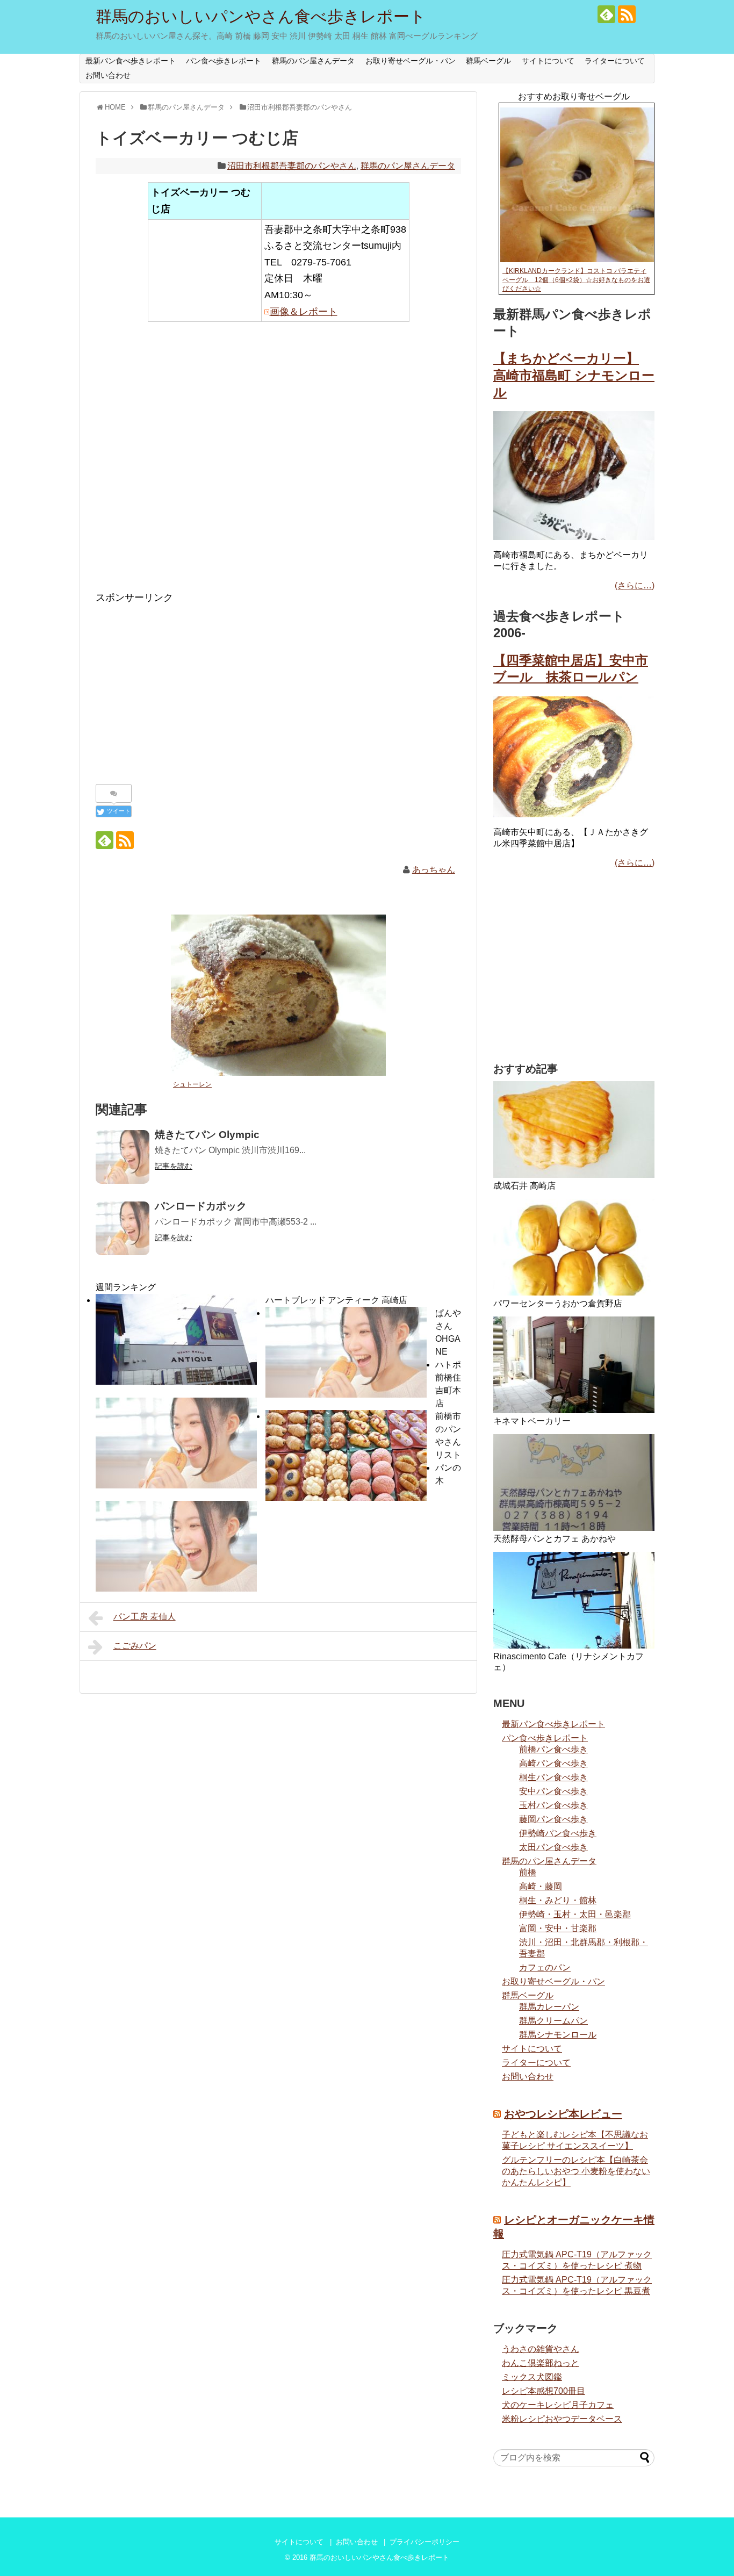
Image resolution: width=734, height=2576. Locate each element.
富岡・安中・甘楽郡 (558, 1928)
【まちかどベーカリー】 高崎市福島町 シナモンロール (574, 375)
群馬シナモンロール (558, 2035)
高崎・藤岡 (541, 1886)
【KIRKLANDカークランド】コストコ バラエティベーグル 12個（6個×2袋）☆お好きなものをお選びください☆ (576, 280)
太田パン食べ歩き (553, 1847)
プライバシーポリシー (424, 2542)
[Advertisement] (278, 464)
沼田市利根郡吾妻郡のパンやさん (292, 166)
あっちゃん (434, 870)
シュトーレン (192, 1084)
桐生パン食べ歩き (553, 1777)
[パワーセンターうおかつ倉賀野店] (574, 1247)
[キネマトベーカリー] (574, 1365)
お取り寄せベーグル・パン (411, 61)
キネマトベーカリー (532, 1421)
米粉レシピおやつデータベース (562, 2419)
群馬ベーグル (488, 61)
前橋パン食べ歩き (553, 1749)
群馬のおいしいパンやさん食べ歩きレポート (261, 16)
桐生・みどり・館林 (558, 1900)
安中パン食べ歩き (553, 1791)
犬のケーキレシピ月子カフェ (558, 2405)
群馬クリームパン (553, 2021)
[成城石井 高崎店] (574, 1129)
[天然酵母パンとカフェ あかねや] (574, 1483)
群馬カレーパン (549, 2007)
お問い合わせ (108, 75)
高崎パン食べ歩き (553, 1763)
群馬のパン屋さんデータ (313, 61)
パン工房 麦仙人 (145, 1617)
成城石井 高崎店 (524, 1186)
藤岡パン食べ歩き (553, 1819)
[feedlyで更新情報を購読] (606, 14)
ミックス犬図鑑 (532, 2377)
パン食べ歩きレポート (224, 61)
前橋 (528, 1872)
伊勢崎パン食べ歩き (558, 1833)
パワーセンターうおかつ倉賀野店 (558, 1303)
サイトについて (548, 61)
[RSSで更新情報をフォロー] (627, 14)
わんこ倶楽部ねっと (541, 2363)
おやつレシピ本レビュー (563, 2114)
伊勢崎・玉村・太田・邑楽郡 (575, 1914)
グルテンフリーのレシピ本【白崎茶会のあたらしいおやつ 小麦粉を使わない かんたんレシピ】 (576, 2171)
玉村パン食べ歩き (553, 1805)
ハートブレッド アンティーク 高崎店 (336, 1300)
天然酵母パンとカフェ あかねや (555, 1539)
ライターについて (615, 61)
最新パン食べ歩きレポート (131, 61)
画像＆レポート (304, 312)
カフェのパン (545, 1967)
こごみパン (135, 1646)
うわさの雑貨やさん (541, 2349)
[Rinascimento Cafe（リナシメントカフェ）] (574, 1600)
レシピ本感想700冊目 (544, 2391)
